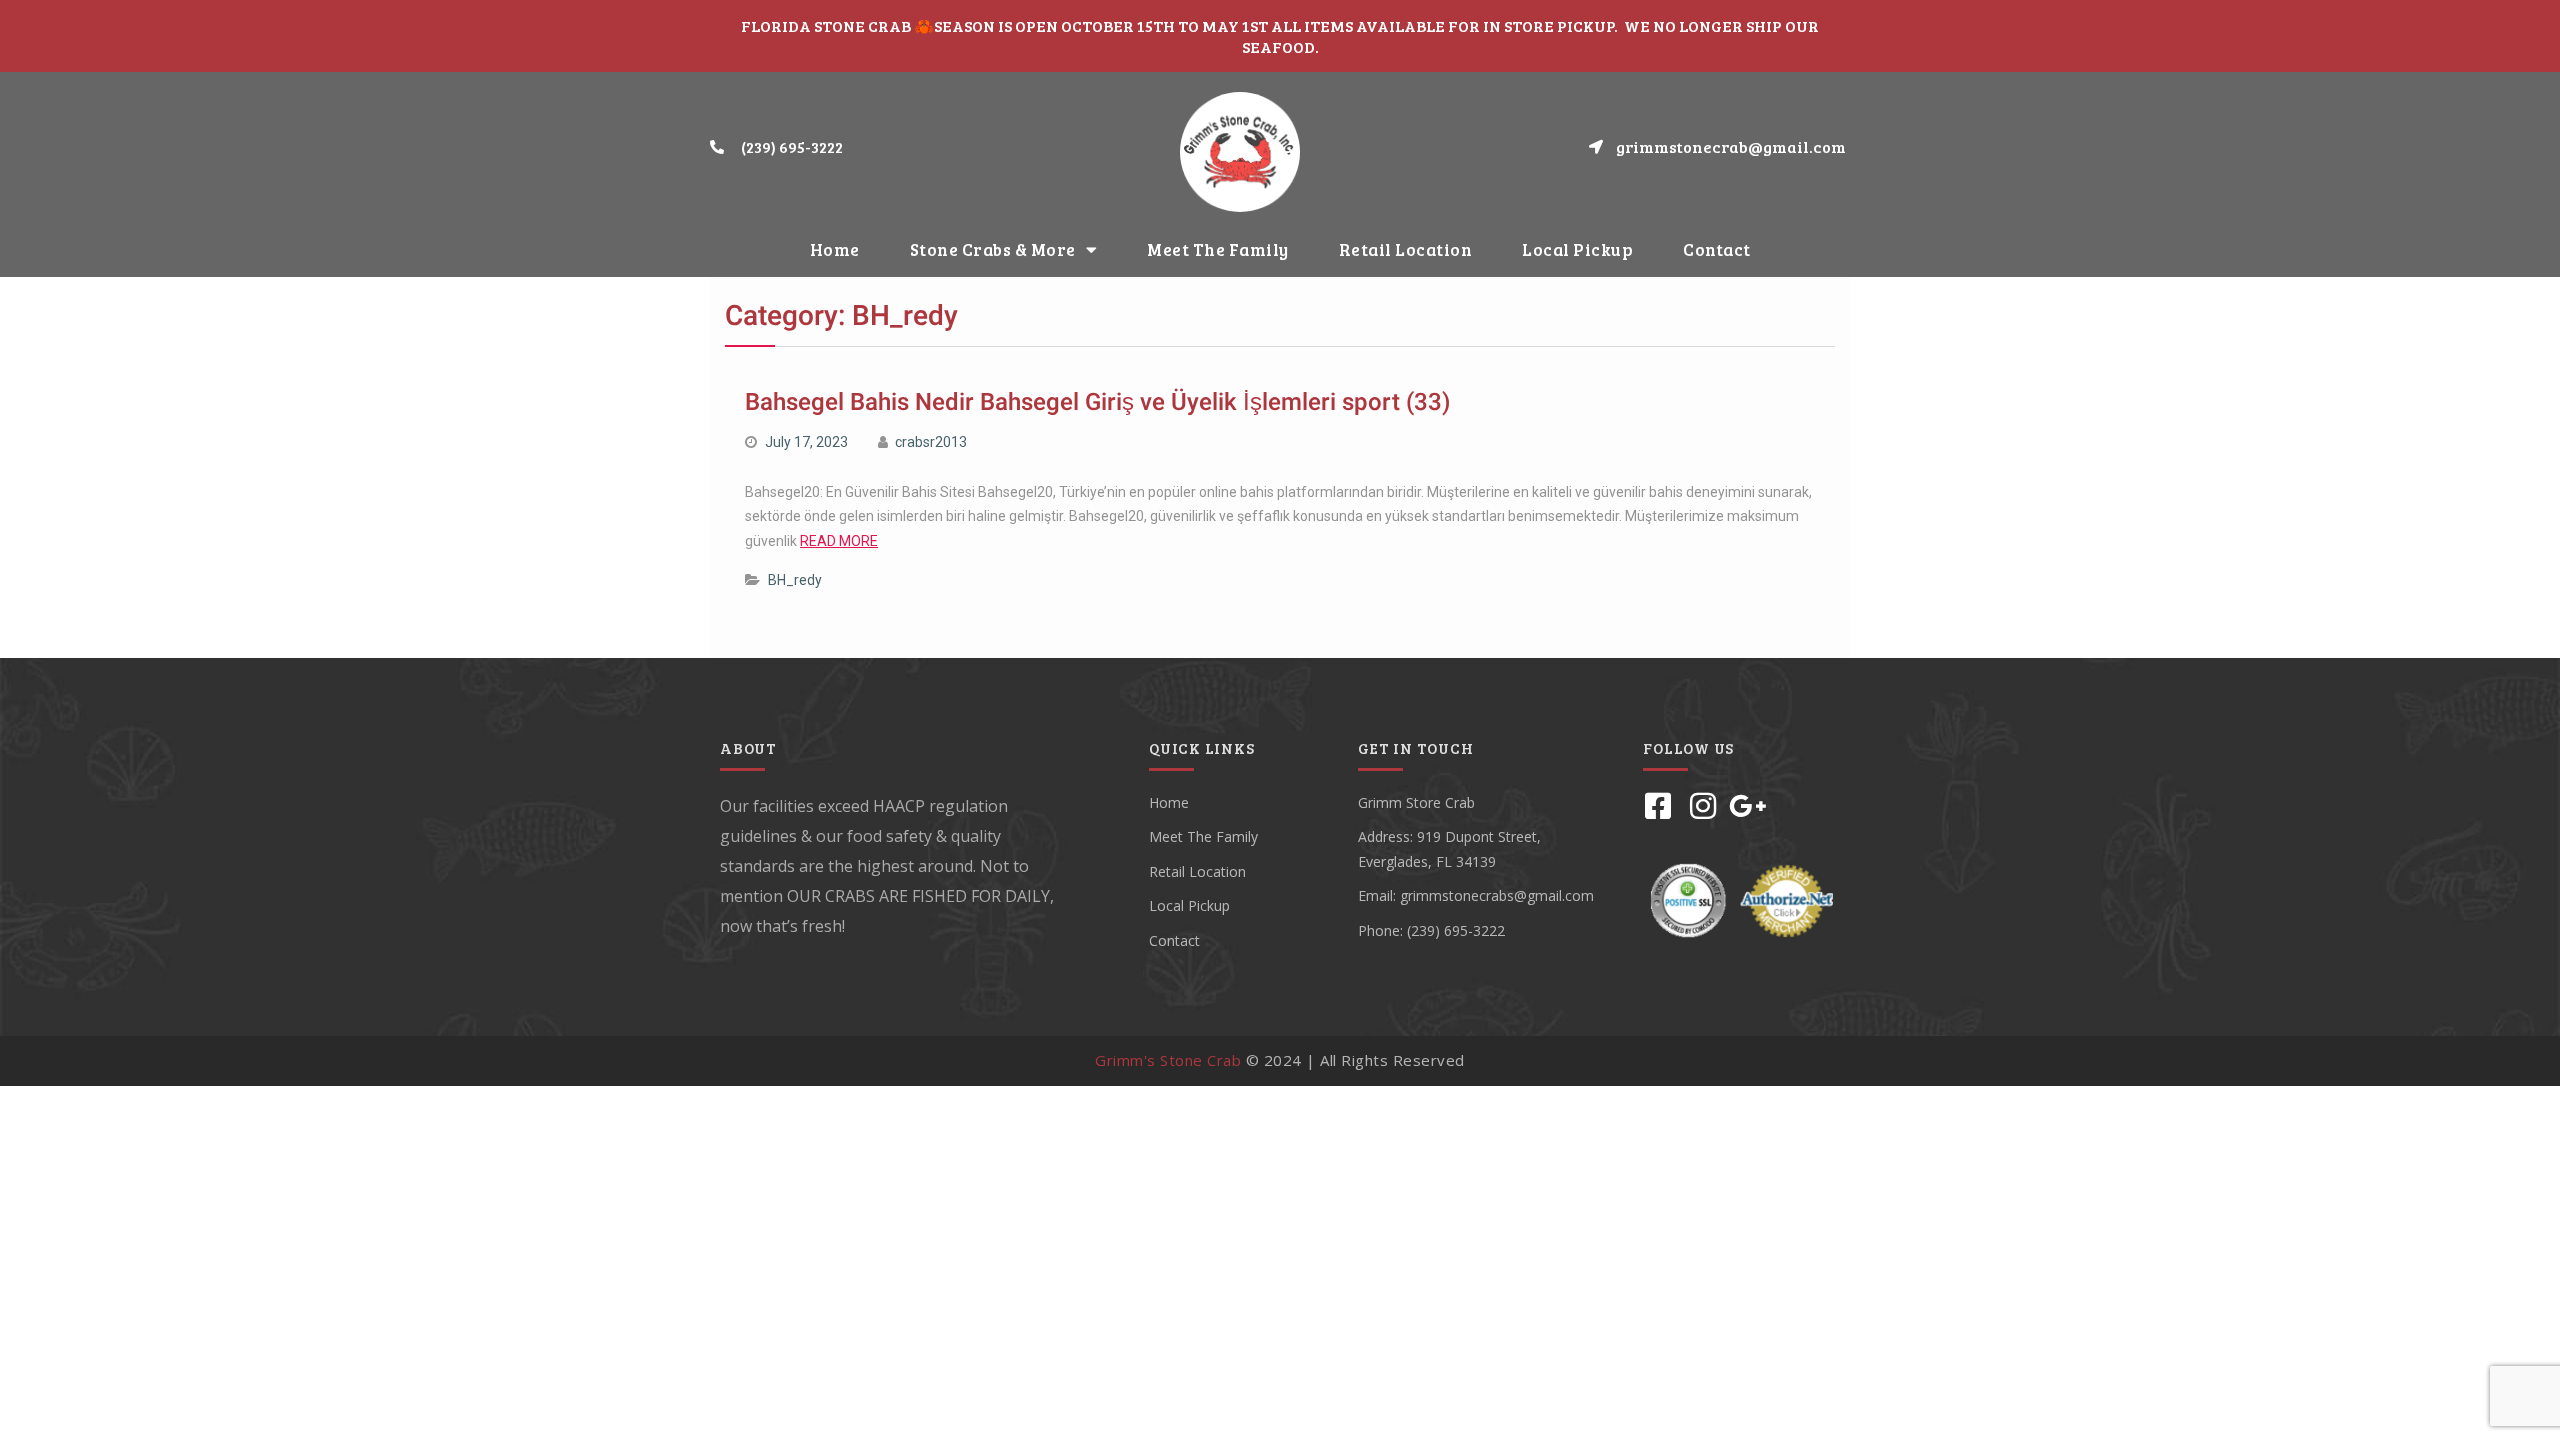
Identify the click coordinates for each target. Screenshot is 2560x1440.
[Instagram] (1703, 806)
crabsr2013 (931, 442)
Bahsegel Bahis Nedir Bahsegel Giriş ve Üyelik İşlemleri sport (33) (1097, 402)
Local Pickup (1577, 249)
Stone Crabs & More (993, 249)
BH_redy (795, 580)
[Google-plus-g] (1748, 806)
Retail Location (1406, 249)
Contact (1717, 249)
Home (835, 249)
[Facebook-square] (1658, 806)
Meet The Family (1218, 249)
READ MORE (839, 541)
